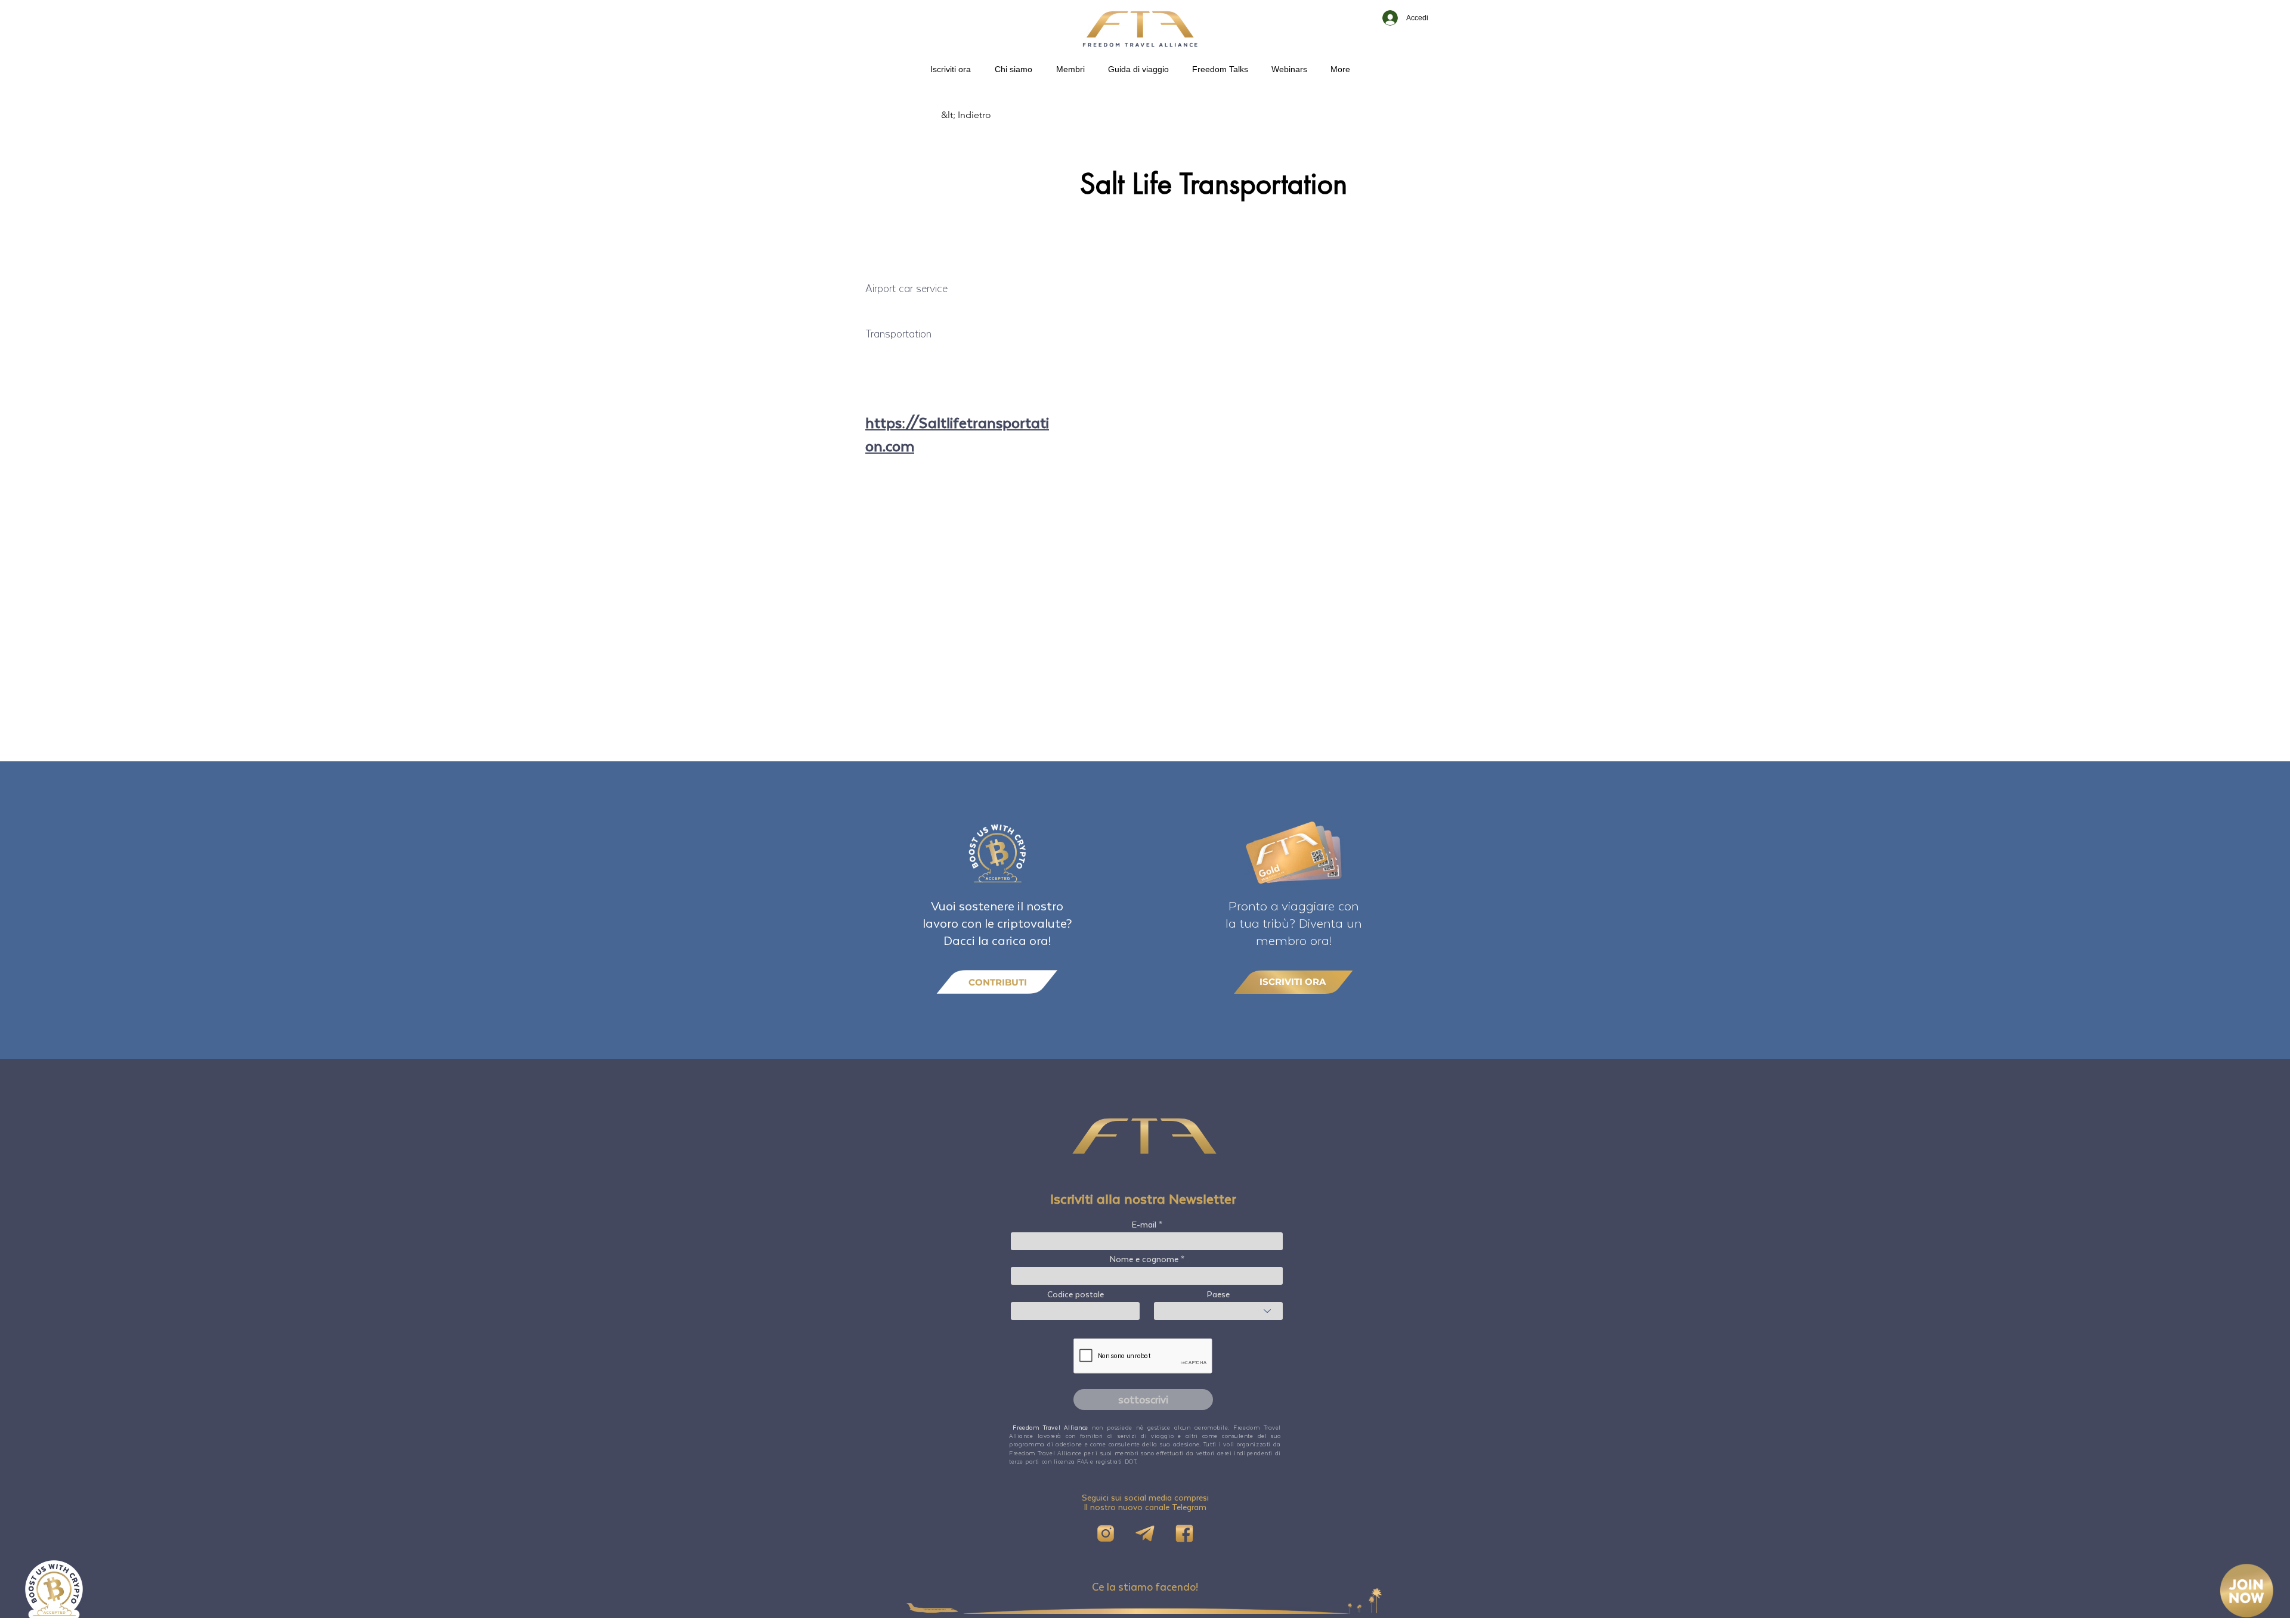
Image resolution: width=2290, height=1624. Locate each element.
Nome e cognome (1144, 1259)
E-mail (1144, 1225)
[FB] (1184, 1533)
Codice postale (1076, 1294)
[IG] (1106, 1533)
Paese (1218, 1294)
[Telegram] (1145, 1533)
